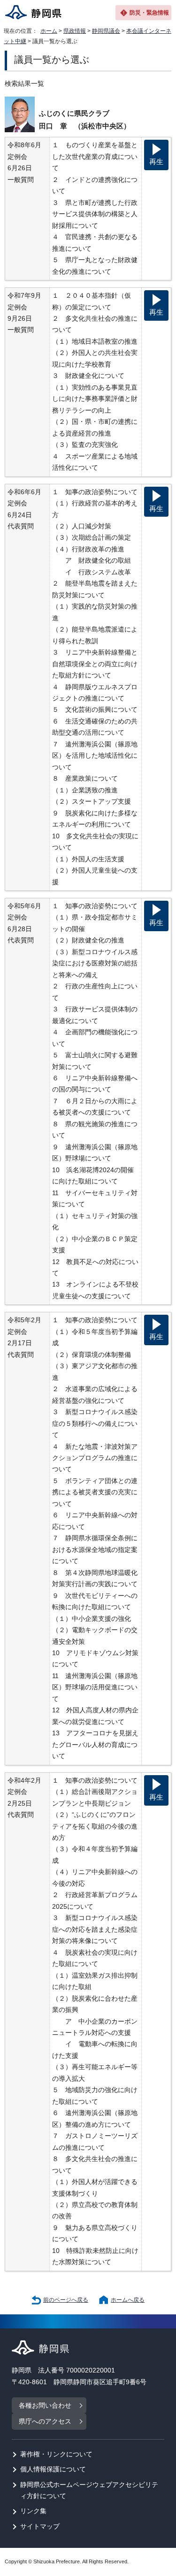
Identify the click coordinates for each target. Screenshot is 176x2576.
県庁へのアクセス (45, 2422)
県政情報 (75, 31)
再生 (156, 162)
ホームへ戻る (128, 2300)
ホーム (49, 31)
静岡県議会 (106, 31)
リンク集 (33, 2511)
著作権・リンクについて (56, 2454)
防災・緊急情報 (149, 13)
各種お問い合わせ (45, 2406)
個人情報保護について (53, 2469)
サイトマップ (40, 2527)
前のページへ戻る (66, 2300)
